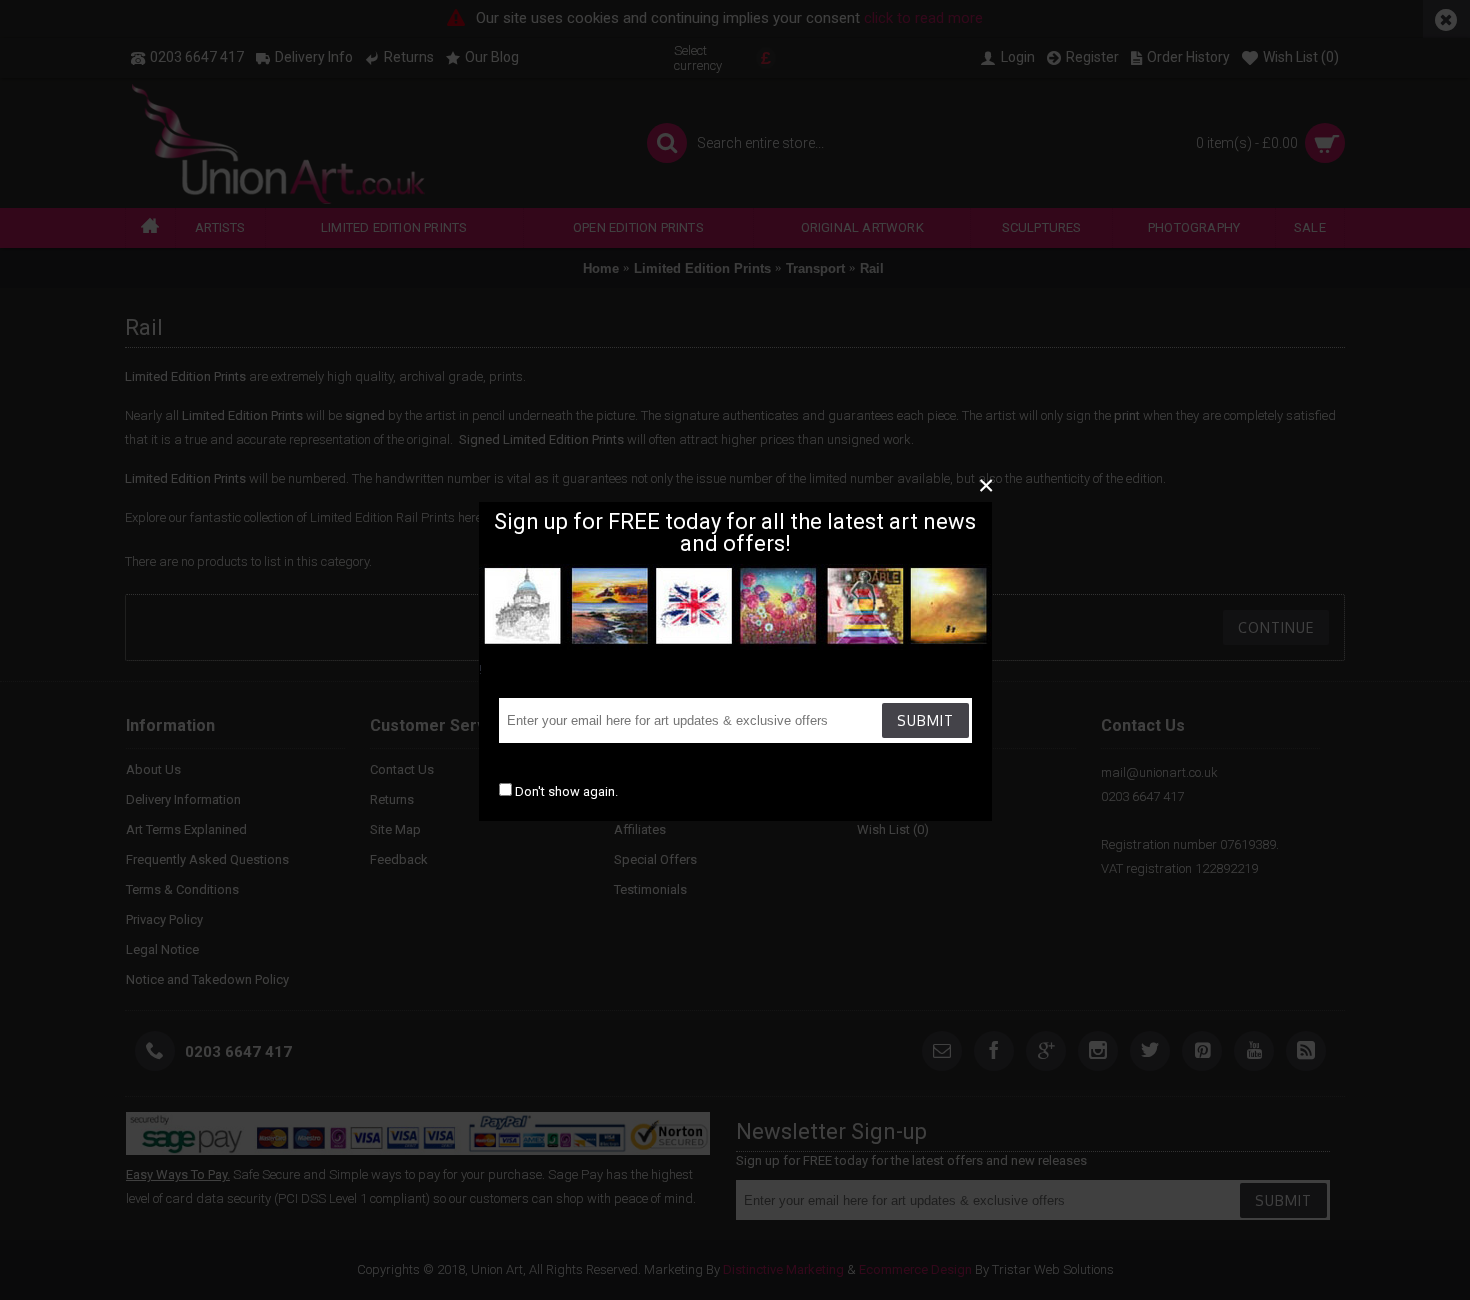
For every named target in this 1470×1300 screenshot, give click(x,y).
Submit (925, 720)
